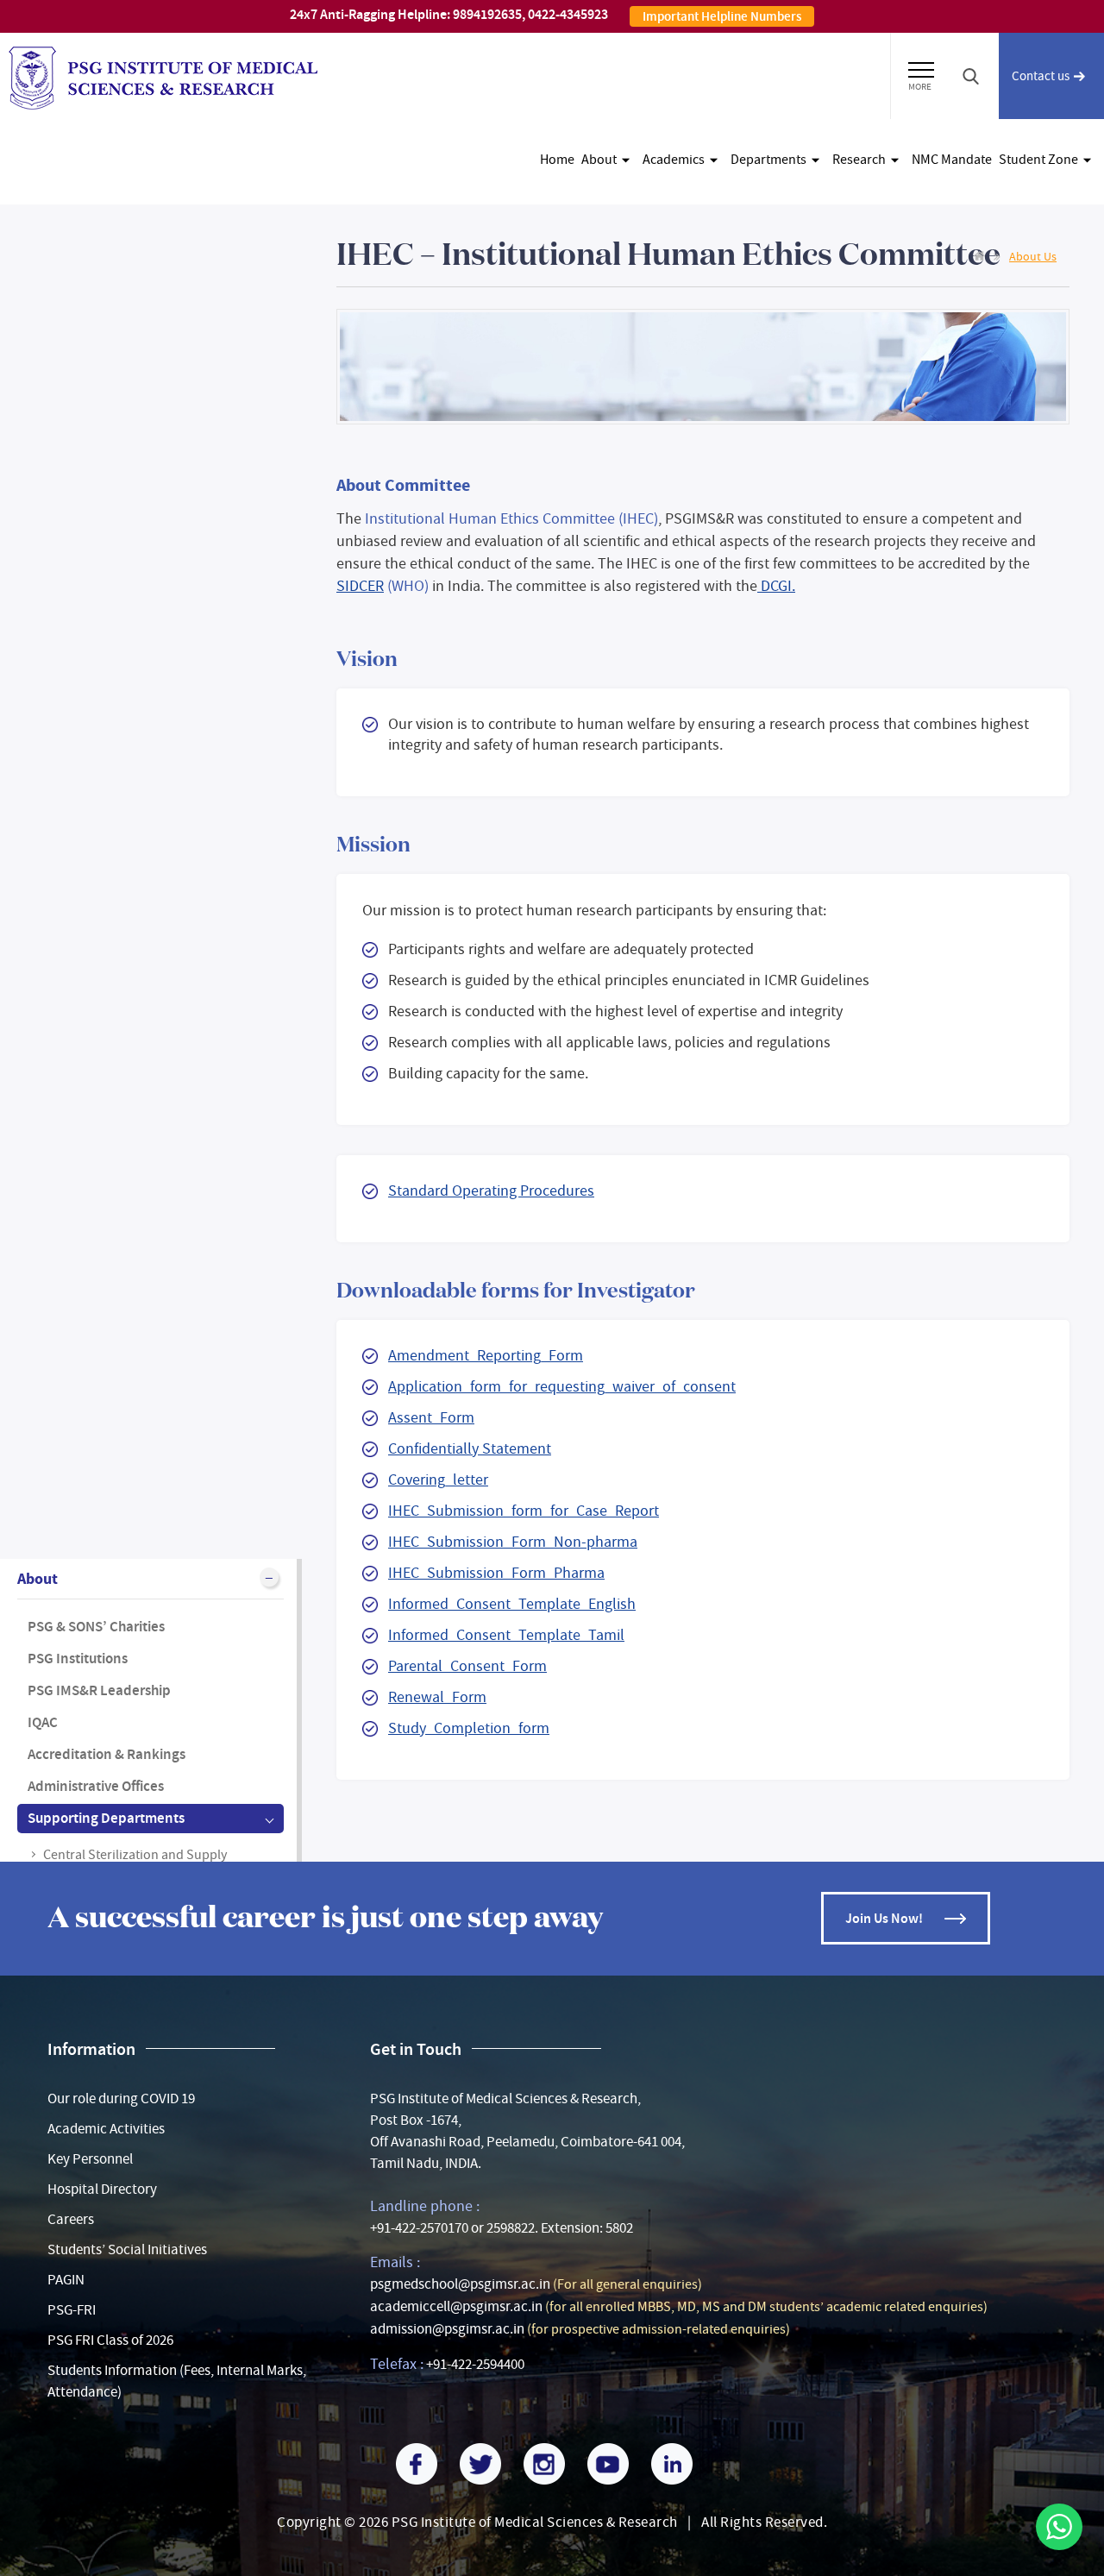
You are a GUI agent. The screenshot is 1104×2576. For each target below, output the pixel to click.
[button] (921, 67)
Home (557, 160)
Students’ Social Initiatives (127, 2249)
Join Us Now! (884, 1918)
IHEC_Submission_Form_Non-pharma (513, 1542)
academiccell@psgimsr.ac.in (456, 2306)
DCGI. (776, 586)
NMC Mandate (952, 160)
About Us (1033, 256)
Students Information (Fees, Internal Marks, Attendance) (177, 2381)
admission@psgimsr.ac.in (447, 2329)
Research (859, 160)
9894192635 (487, 14)
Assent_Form (431, 1418)
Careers (71, 2219)
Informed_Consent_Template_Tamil (506, 1635)
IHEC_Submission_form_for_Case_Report (524, 1511)
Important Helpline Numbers (722, 16)
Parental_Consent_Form (467, 1666)
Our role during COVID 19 (121, 2098)
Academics (674, 160)
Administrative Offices (96, 1786)
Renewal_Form (437, 1697)
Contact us (1041, 76)
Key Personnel (90, 2159)
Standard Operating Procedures (491, 1191)
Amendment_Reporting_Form (486, 1356)
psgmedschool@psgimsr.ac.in (460, 2284)
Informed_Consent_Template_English (512, 1604)
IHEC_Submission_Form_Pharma (496, 1573)
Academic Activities (106, 2129)
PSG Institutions (78, 1659)
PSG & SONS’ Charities (96, 1627)
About (599, 160)
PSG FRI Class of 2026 (110, 2340)
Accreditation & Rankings (107, 1754)
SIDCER (360, 586)
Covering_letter (438, 1480)
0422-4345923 (568, 14)
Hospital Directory (102, 2189)
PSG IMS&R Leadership (99, 1690)
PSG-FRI (72, 2310)
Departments (768, 160)
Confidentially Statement (470, 1449)
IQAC (43, 1722)
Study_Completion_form (469, 1728)
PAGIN (66, 2280)
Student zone (1038, 160)
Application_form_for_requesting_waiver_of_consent (562, 1387)
